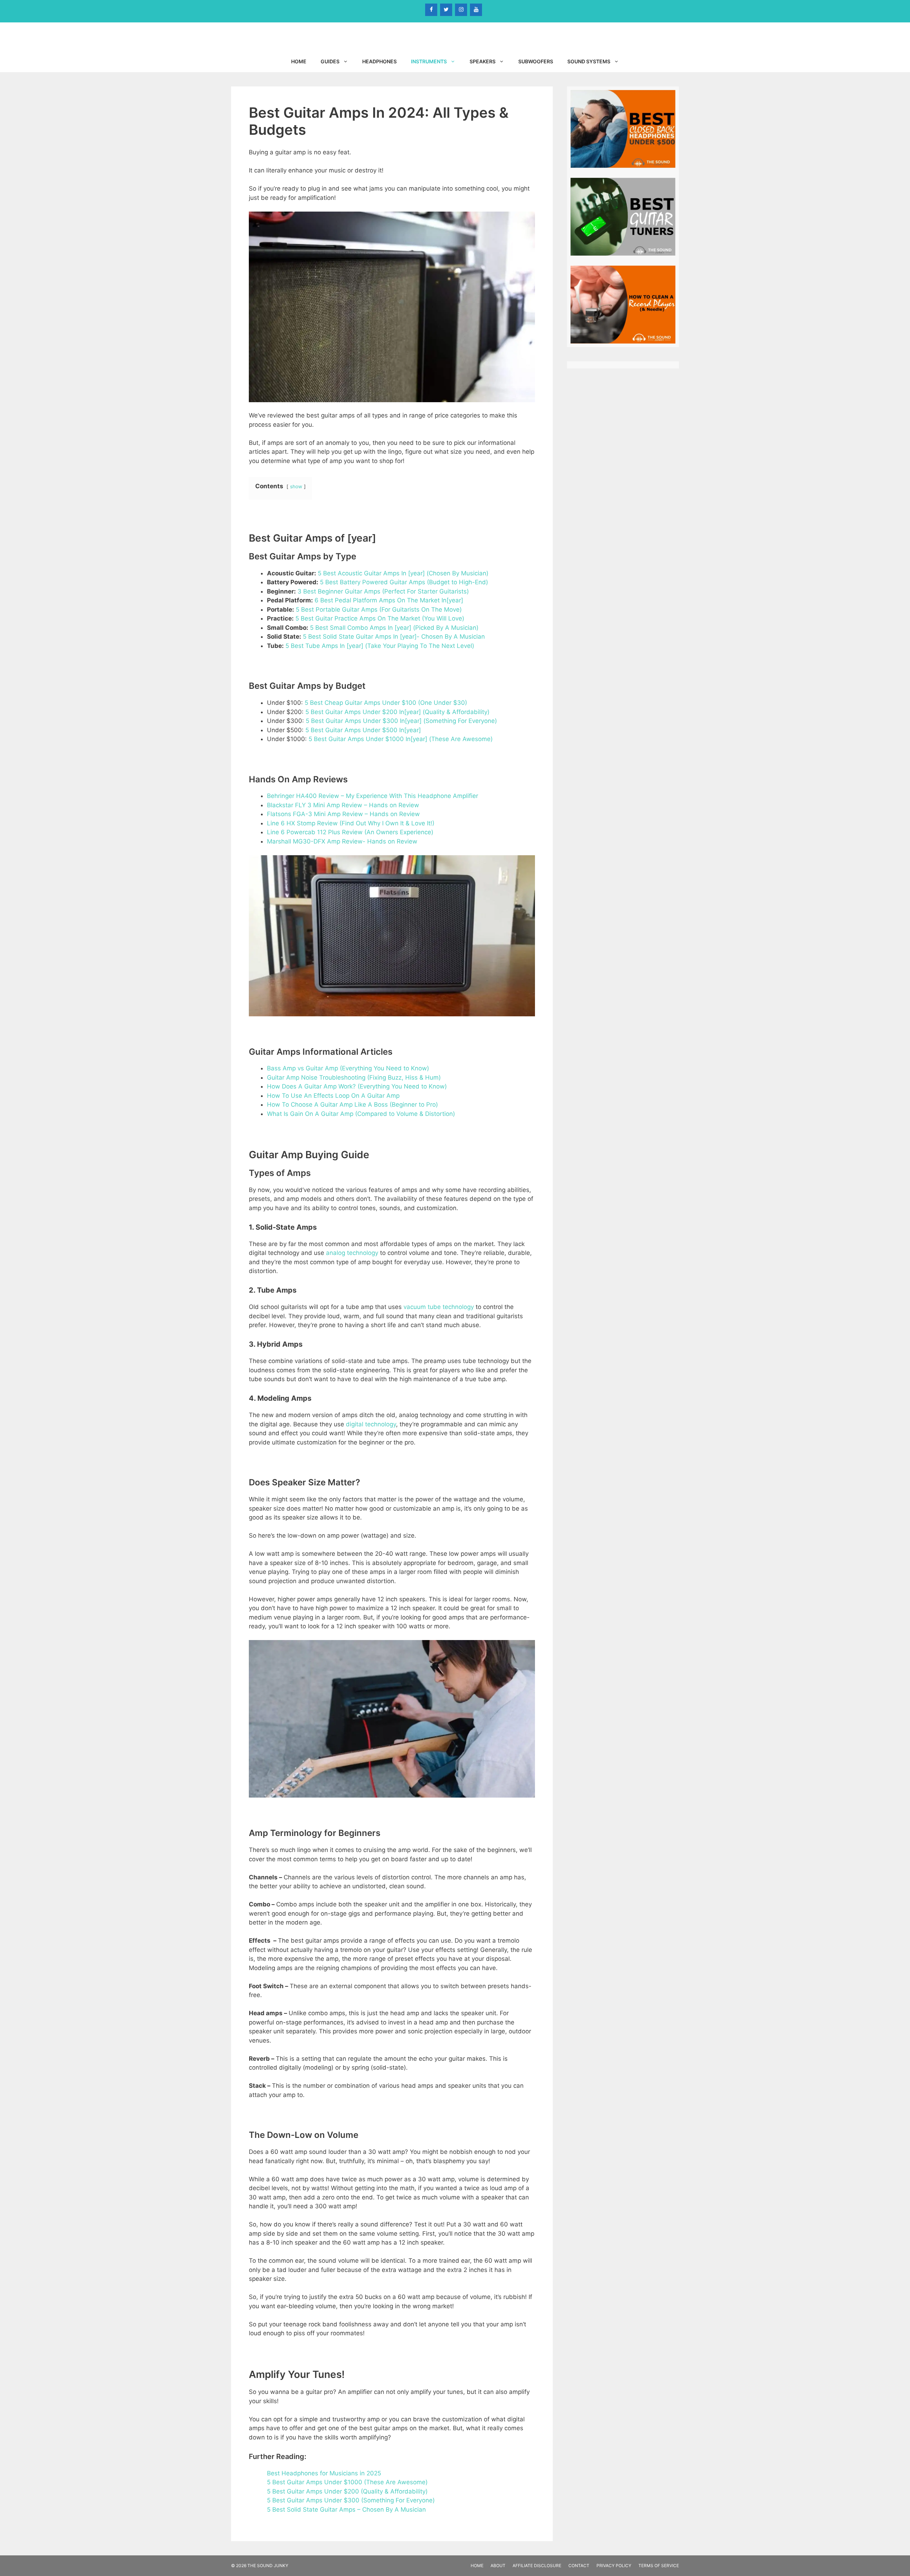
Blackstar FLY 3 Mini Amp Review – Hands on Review (343, 805)
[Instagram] (461, 10)
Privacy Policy (614, 2566)
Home (299, 61)
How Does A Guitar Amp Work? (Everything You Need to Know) (357, 1086)
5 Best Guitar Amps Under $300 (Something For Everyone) (351, 2500)
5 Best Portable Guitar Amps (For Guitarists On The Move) (379, 610)
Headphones (379, 61)
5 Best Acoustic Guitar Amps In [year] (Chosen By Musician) (403, 573)
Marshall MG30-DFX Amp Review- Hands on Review (342, 841)
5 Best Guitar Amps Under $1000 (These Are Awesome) (347, 2482)
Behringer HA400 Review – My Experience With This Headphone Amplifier (373, 796)
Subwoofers (536, 61)
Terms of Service (659, 2566)
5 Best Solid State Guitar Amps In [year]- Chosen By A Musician (394, 637)
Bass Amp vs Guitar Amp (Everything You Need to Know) (348, 1068)
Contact (579, 2566)
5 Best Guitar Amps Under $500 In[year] (363, 730)
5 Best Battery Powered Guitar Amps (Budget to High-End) (404, 582)
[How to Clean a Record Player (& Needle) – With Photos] (623, 340)
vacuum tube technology (439, 1307)
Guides (330, 61)
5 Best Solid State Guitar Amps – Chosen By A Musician (346, 2510)
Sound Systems (589, 61)
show (296, 486)
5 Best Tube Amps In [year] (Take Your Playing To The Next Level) (380, 646)
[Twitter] (446, 10)
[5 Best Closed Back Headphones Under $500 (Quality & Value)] (623, 164)
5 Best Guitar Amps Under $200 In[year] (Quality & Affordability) (397, 712)
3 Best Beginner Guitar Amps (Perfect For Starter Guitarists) (383, 591)
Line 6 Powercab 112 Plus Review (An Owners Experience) (350, 832)
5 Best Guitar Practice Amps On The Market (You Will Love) (380, 618)
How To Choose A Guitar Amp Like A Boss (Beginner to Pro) (352, 1105)
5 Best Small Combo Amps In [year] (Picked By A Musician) (394, 628)
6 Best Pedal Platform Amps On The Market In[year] (389, 600)
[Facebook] (431, 10)
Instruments (429, 61)
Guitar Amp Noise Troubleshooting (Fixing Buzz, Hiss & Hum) (354, 1077)
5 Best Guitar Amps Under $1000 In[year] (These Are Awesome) (401, 739)
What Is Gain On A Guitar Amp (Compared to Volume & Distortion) (361, 1114)
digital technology (371, 1424)
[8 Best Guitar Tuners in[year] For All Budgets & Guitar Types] (623, 252)
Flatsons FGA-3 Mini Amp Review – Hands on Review (343, 814)
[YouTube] (476, 10)
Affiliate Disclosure (537, 2566)
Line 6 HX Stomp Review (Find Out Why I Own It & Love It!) (351, 823)
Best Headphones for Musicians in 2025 (324, 2473)
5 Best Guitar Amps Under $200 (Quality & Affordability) (347, 2491)
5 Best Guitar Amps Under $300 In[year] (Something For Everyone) (401, 721)
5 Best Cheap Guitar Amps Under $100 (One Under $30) (386, 703)
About (498, 2566)
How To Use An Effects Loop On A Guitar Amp (333, 1096)
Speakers (483, 61)
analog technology (352, 1253)
